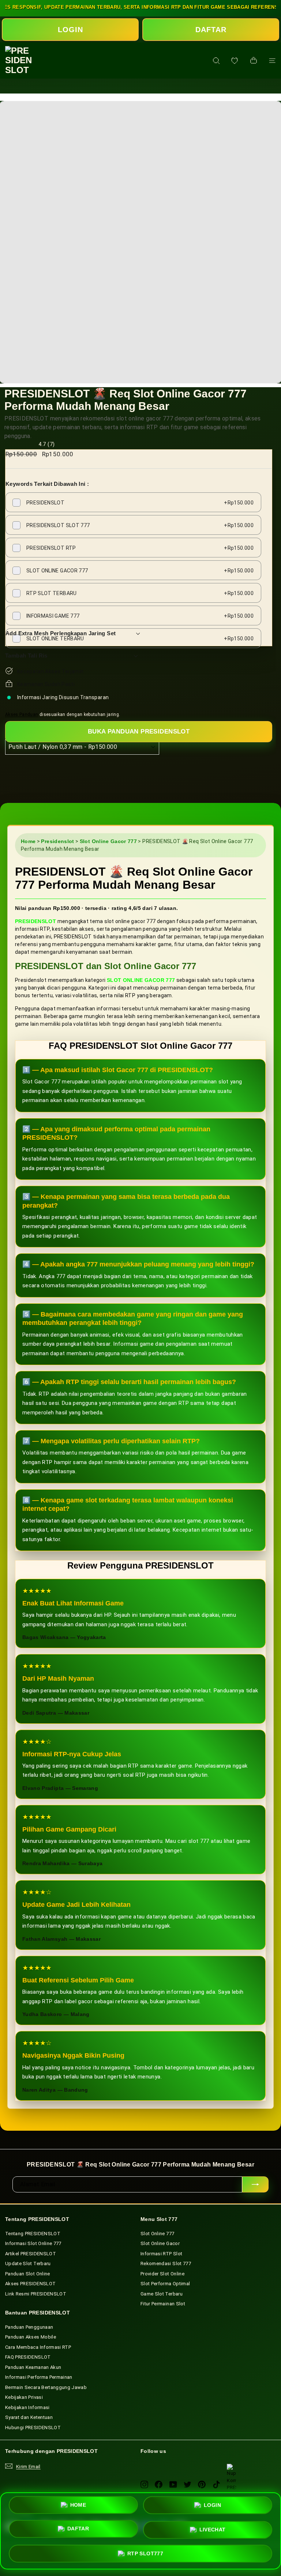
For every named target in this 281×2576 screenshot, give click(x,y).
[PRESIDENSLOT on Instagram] (144, 2484)
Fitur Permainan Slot (163, 2304)
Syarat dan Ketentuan (29, 2417)
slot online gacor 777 (141, 980)
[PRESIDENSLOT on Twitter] (188, 2484)
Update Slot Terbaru (28, 2263)
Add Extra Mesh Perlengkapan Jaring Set (61, 633)
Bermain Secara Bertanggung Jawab (46, 2387)
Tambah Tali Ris (26, 656)
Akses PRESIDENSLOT (30, 2284)
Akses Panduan (22, 715)
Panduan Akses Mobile (31, 2337)
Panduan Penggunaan (29, 2327)
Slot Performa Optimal (165, 2284)
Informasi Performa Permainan (39, 2377)
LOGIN (70, 30)
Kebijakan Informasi (27, 2407)
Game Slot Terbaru (162, 2294)
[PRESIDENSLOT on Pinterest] (202, 2484)
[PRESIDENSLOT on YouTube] (173, 2484)
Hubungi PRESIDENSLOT (33, 2428)
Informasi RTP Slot (161, 2254)
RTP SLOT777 (145, 2551)
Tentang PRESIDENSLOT (33, 2234)
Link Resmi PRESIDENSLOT (36, 2294)
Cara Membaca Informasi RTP (38, 2347)
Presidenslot (57, 841)
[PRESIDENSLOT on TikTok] (216, 2484)
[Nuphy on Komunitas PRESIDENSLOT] (231, 2468)
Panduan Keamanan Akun (33, 2367)
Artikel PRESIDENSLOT (31, 2254)
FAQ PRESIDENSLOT (28, 2357)
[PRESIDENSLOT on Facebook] (159, 2484)
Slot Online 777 (157, 2234)
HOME (78, 2508)
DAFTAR (211, 30)
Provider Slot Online (162, 2274)
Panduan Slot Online (28, 2274)
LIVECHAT (213, 2529)
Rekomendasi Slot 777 (166, 2263)
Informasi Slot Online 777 (33, 2243)
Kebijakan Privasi (24, 2397)
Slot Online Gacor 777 (108, 841)
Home (28, 841)
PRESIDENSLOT (35, 921)
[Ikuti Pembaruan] (255, 2184)
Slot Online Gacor (160, 2243)
